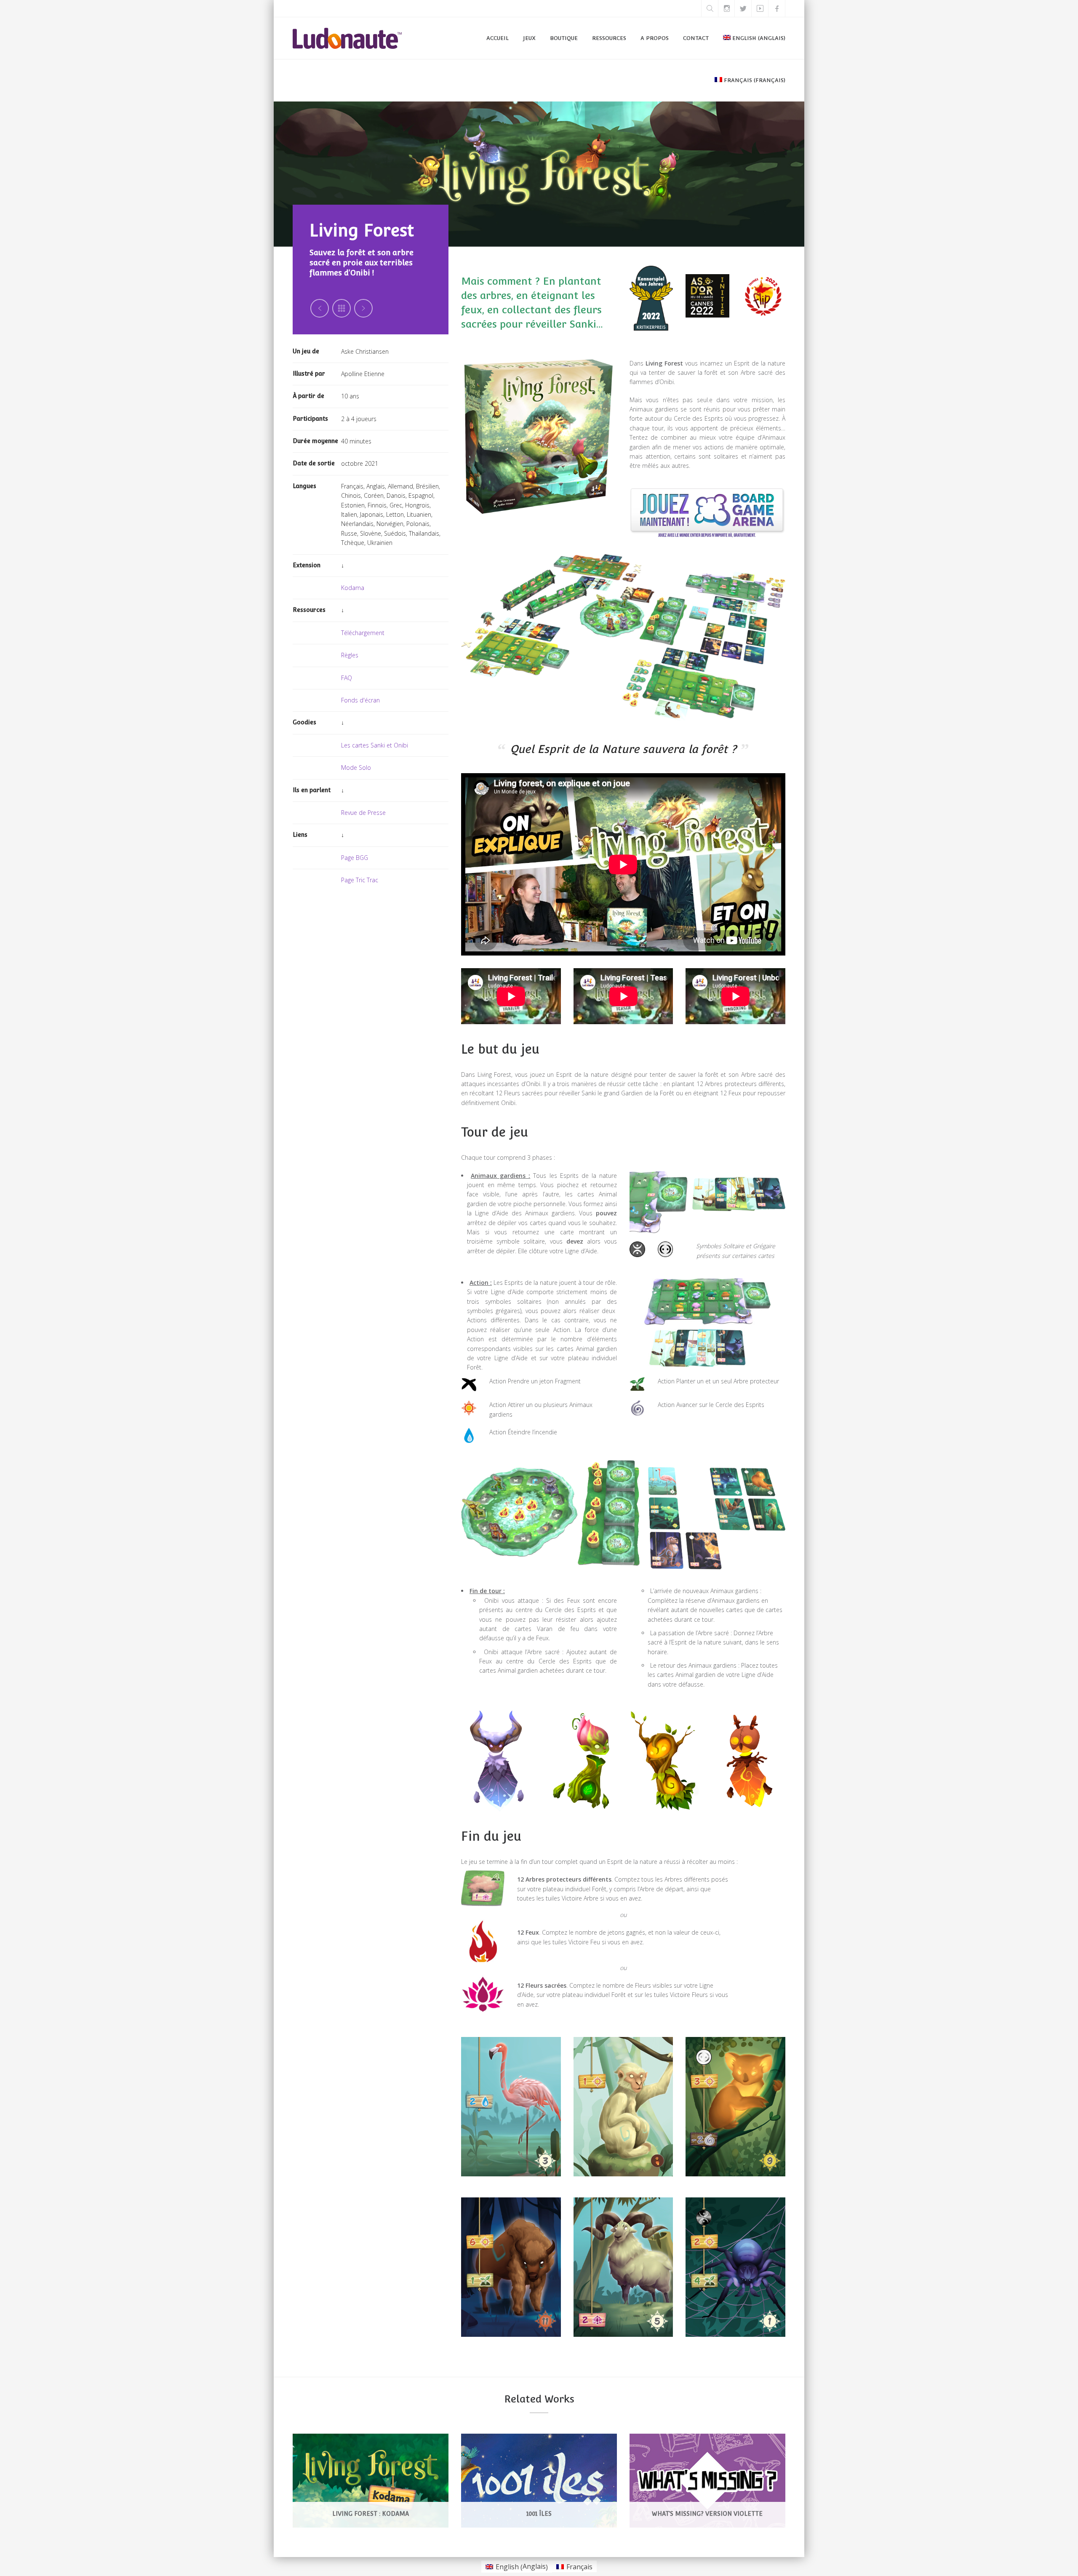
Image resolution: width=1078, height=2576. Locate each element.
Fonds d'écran (360, 700)
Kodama (353, 588)
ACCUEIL (498, 38)
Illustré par (309, 374)
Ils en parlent (312, 790)
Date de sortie (314, 463)
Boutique (564, 38)
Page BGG (355, 858)
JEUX (529, 38)
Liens (300, 835)
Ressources (309, 610)
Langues (304, 486)
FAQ (347, 678)
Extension (307, 565)
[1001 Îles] (553, 2471)
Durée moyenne (315, 441)
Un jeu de (306, 351)
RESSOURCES (609, 38)
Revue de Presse (363, 813)
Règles (350, 655)
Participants (310, 419)
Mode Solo (356, 767)
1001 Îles (539, 2514)
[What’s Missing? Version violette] (722, 2471)
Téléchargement (363, 633)
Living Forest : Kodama (371, 2514)
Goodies (304, 722)
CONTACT (696, 38)
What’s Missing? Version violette (707, 2514)
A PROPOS (655, 38)
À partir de (308, 396)
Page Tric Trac (360, 880)
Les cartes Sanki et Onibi (375, 745)
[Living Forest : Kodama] (385, 2471)
